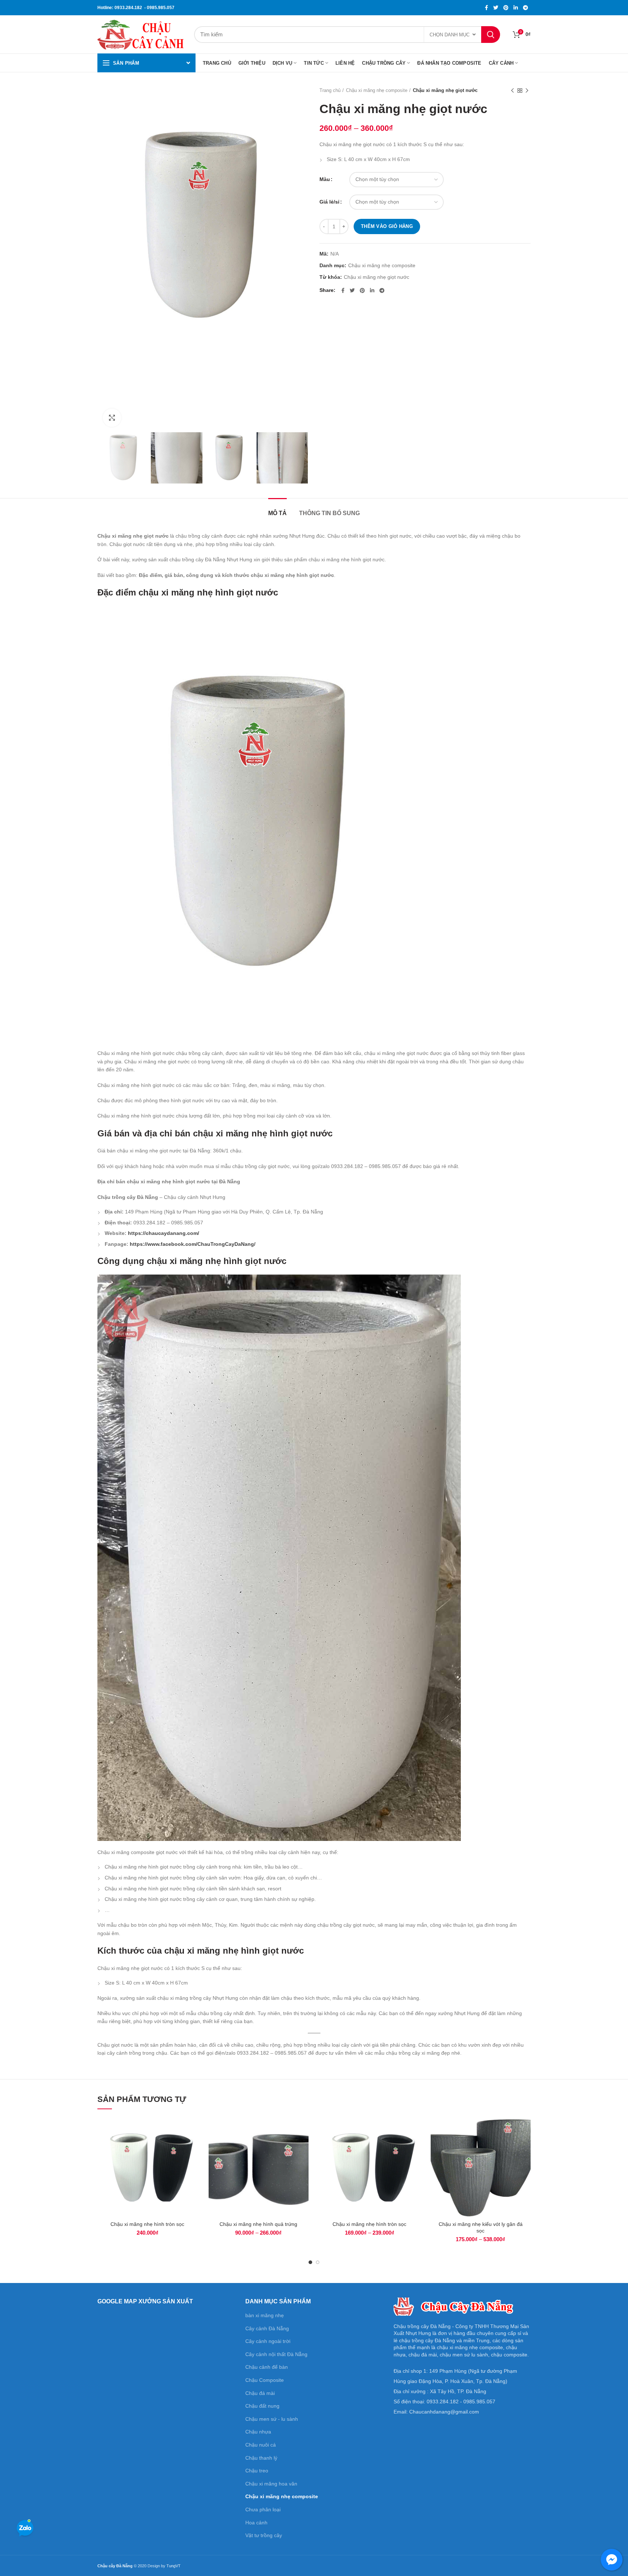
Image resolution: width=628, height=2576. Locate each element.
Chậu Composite (265, 2380)
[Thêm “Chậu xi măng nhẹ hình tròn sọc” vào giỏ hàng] (192, 2129)
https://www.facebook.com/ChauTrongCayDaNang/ (193, 1244)
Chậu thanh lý (261, 2458)
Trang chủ (330, 90)
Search (491, 35)
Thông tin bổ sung (329, 513)
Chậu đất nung (262, 2406)
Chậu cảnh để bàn (267, 2367)
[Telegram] (526, 8)
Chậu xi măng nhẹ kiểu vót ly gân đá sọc (481, 2227)
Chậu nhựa (258, 2432)
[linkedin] (516, 8)
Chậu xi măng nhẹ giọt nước (377, 277)
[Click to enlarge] (112, 418)
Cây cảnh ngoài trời (268, 2341)
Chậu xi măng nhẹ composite (377, 90)
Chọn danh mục (450, 35)
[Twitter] (496, 8)
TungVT (174, 2566)
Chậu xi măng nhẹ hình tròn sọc (147, 2224)
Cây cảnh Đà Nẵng (267, 2328)
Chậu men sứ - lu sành (272, 2419)
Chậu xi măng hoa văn (271, 2484)
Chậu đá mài (260, 2393)
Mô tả (277, 513)
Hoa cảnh (256, 2523)
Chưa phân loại (263, 2509)
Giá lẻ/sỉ (329, 202)
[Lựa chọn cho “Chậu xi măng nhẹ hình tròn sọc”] (414, 2129)
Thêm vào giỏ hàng (387, 226)
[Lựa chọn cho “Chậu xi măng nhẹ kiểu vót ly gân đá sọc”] (525, 2129)
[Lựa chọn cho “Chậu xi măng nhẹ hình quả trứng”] (303, 2129)
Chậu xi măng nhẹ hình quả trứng (258, 2224)
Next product (527, 91)
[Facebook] (486, 8)
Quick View (192, 2145)
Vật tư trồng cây (264, 2535)
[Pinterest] (506, 8)
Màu (325, 179)
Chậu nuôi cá (261, 2445)
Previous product (512, 91)
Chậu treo (257, 2471)
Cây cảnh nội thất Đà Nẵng (276, 2354)
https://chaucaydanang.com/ (164, 1233)
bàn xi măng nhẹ (265, 2315)
